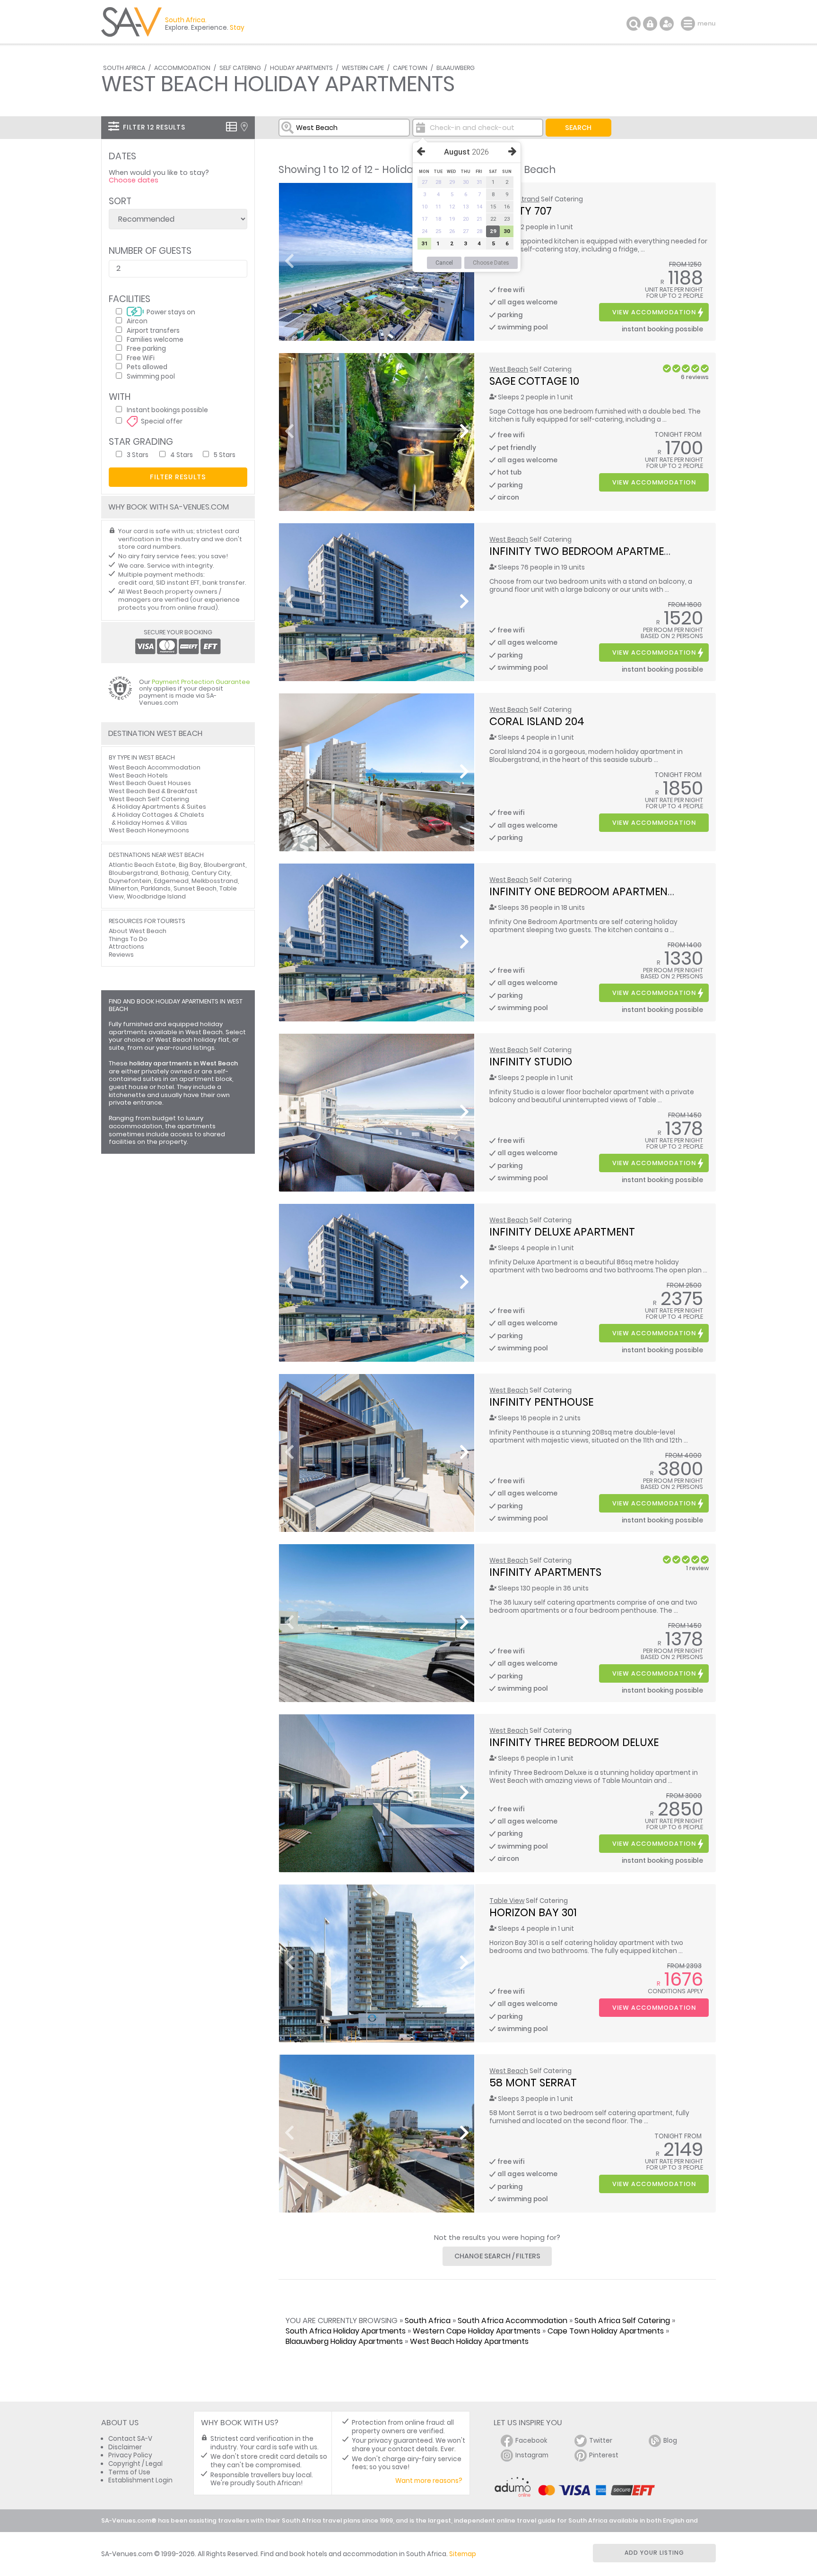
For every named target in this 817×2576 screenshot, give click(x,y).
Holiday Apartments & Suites (162, 807)
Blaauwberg (456, 68)
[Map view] (244, 127)
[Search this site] (634, 24)
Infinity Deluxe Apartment (562, 1232)
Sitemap (463, 2554)
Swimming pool (151, 376)
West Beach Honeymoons (149, 830)
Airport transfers (153, 330)
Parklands (156, 888)
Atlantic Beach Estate (142, 865)
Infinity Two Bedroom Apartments (586, 551)
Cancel (444, 263)
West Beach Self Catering (149, 799)
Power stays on (171, 312)
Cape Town (410, 68)
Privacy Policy (130, 2455)
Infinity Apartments (545, 1572)
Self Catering (240, 68)
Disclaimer (125, 2447)
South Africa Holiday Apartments (346, 2331)
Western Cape (363, 68)
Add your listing (654, 2553)
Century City (211, 873)
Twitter (601, 2441)
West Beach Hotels (138, 775)
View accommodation (654, 312)
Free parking (146, 348)
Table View (507, 1901)
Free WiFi (141, 358)
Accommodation (182, 68)
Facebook (531, 2441)
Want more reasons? (429, 2481)
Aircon (137, 321)
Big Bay (190, 865)
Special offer (162, 421)
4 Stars (182, 454)
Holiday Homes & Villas (152, 823)
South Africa (124, 68)
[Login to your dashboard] (650, 24)
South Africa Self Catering (622, 2321)
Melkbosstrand (215, 881)
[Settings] (667, 24)
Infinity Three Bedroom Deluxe (574, 1742)
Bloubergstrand (133, 873)
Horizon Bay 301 (533, 1912)
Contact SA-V (130, 2439)
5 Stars (225, 454)
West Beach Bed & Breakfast (153, 791)
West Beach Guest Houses (150, 783)
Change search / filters (497, 2256)
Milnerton (123, 888)
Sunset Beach (195, 888)
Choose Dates (491, 263)
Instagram (532, 2455)
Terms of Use (129, 2472)
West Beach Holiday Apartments (469, 2341)
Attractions (126, 947)
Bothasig (175, 873)
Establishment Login (140, 2480)
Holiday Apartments (301, 68)
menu (689, 24)
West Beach (509, 369)
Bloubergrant (225, 865)
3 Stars (138, 454)
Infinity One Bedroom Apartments (584, 891)
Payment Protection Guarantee (201, 682)
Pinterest (604, 2455)
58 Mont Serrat (533, 2083)
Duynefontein (130, 881)
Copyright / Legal (135, 2464)
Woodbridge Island (156, 896)
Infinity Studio (531, 1062)
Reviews (121, 955)
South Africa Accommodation (513, 2321)
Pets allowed (147, 367)
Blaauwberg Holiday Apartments (344, 2341)
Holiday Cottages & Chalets (161, 815)
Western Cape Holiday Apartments (477, 2331)
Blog (670, 2441)
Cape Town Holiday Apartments (606, 2331)
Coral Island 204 (537, 721)
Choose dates (134, 180)
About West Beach (138, 931)
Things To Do (128, 939)
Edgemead (171, 881)
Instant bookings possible (167, 410)
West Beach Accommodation (155, 767)
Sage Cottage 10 (534, 381)
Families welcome (155, 339)
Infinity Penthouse (541, 1402)
